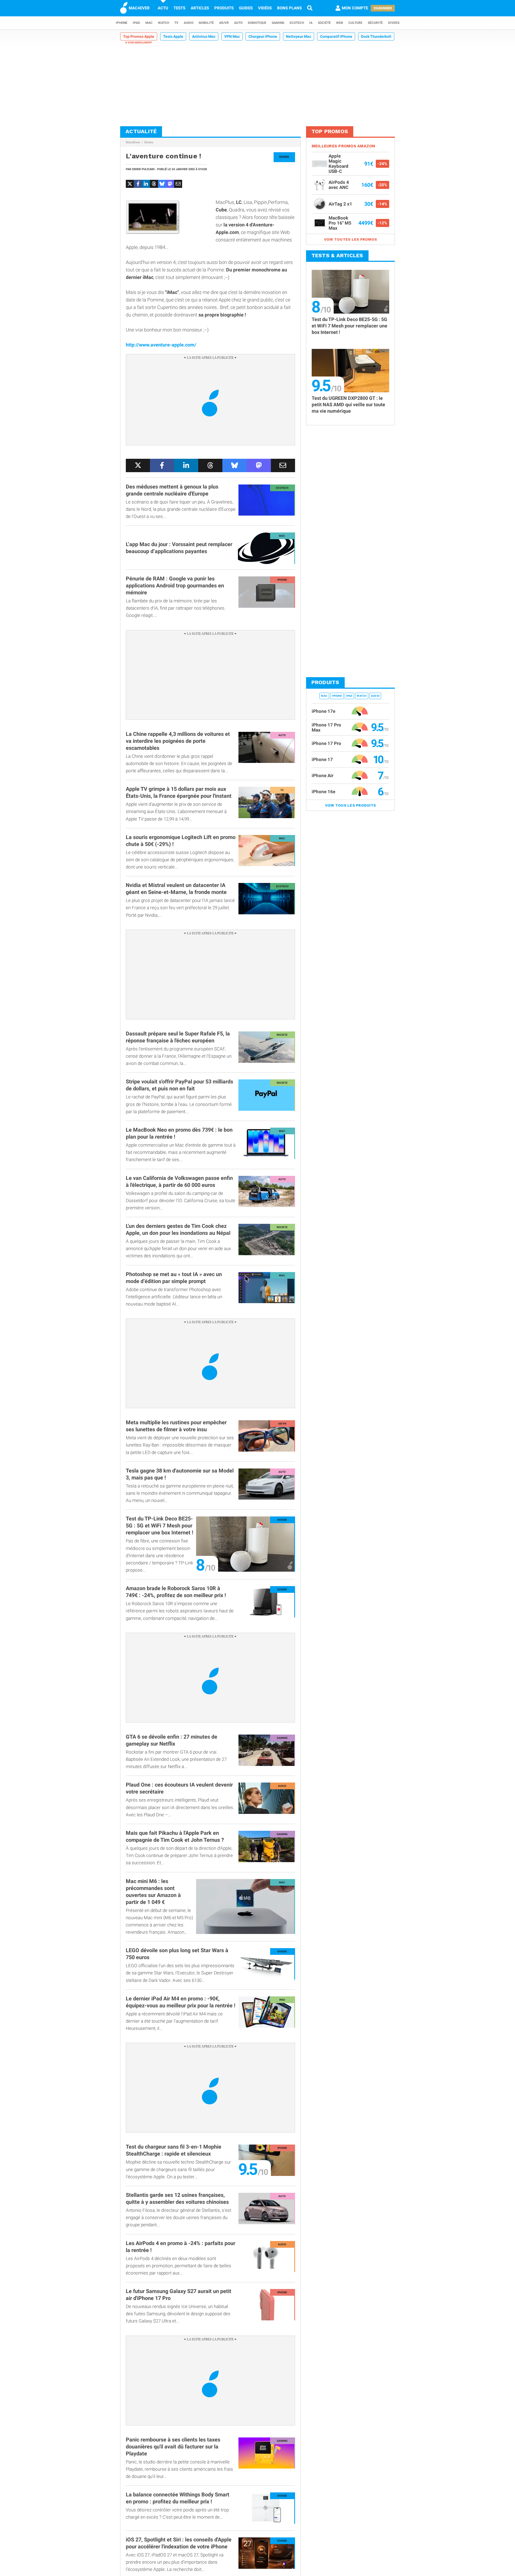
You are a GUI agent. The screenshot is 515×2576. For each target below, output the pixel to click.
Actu (163, 8)
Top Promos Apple (139, 36)
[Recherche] (310, 8)
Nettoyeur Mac (299, 36)
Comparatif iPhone (336, 36)
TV (176, 23)
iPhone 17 (322, 759)
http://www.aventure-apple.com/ (161, 345)
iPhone (122, 23)
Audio (189, 23)
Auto (238, 23)
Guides (246, 8)
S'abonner (383, 8)
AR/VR (224, 23)
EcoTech (297, 23)
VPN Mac (232, 36)
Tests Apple (173, 36)
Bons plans (289, 8)
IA (311, 23)
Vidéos (265, 8)
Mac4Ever (133, 142)
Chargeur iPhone (263, 36)
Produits (224, 8)
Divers (394, 23)
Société (324, 23)
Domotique (257, 23)
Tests (179, 8)
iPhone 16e (323, 792)
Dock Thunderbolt (376, 36)
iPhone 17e (323, 711)
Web (340, 23)
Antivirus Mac (204, 36)
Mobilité (206, 23)
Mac (149, 23)
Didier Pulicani (143, 169)
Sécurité (375, 23)
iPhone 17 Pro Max (326, 727)
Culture (355, 23)
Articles (200, 8)
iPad (136, 23)
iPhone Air (323, 776)
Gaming (278, 23)
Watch (163, 23)
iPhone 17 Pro (326, 743)
